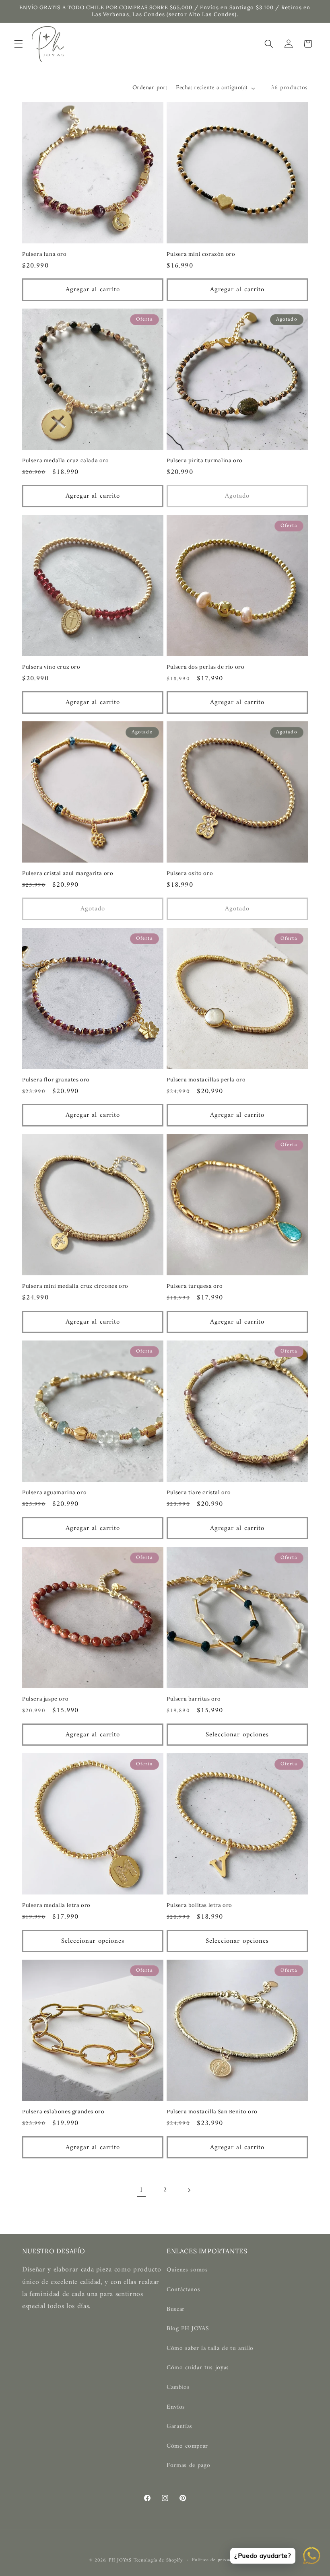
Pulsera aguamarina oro (54, 1493)
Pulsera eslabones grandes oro (63, 2112)
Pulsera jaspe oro (45, 1699)
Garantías (179, 2427)
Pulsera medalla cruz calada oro (66, 461)
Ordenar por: (150, 88)
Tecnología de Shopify (158, 2560)
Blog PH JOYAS (188, 2329)
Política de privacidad (216, 2560)
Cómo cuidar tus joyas (198, 2368)
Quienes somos (187, 2270)
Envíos (176, 2407)
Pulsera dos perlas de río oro (205, 667)
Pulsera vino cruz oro (51, 667)
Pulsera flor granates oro (56, 1080)
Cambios (178, 2388)
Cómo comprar (187, 2446)
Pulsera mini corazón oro (201, 254)
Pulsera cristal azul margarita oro (68, 873)
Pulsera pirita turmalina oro (205, 461)
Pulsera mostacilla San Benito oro (212, 2112)
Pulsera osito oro (190, 873)
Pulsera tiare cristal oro (199, 1493)
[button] (19, 44)
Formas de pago (188, 2466)
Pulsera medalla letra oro (56, 1905)
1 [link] (141, 2190)
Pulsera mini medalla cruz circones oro (75, 1286)
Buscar (176, 2309)
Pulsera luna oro (44, 254)
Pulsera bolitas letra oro (199, 1905)
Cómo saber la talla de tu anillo (210, 2348)
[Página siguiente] (189, 2190)
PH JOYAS (120, 2560)
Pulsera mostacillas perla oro (206, 1080)
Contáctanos (183, 2290)
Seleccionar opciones (237, 1735)
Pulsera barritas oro (194, 1699)
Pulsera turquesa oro (195, 1286)
